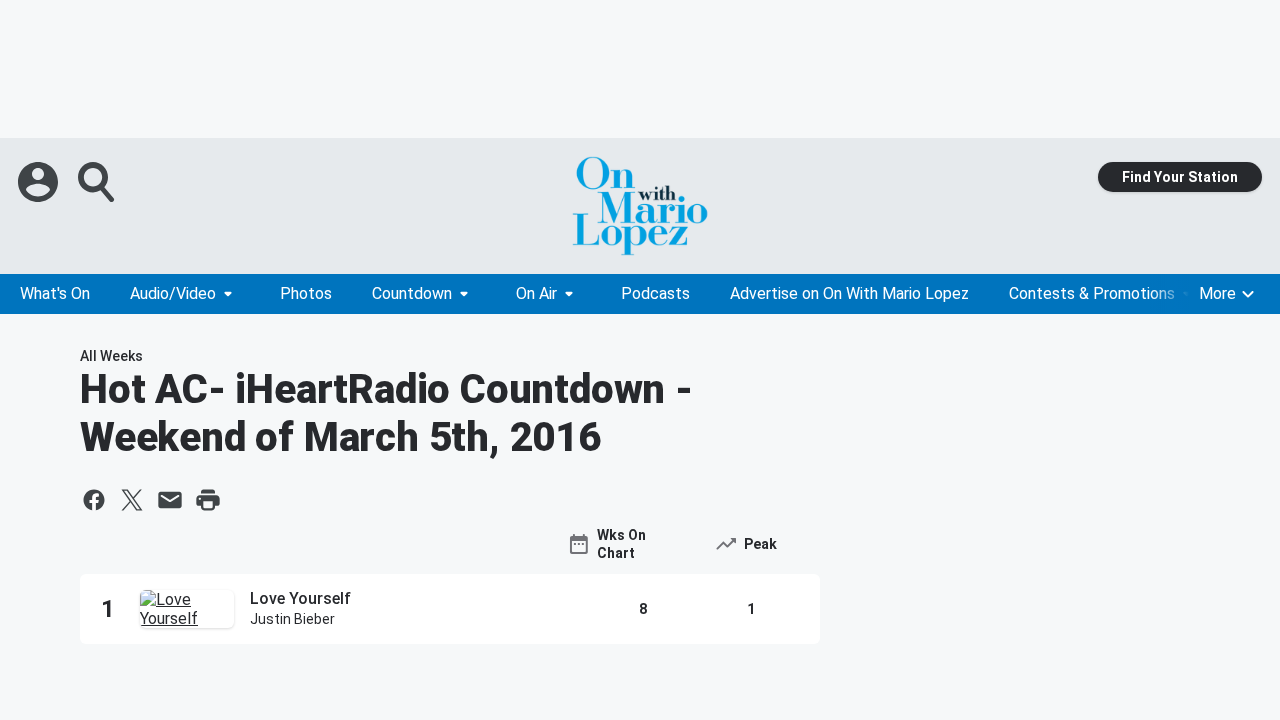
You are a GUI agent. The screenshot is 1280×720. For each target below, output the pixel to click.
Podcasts (655, 293)
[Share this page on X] (132, 500)
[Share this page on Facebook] (94, 500)
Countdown (412, 293)
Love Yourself (300, 598)
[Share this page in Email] (170, 500)
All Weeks (111, 356)
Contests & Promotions (1092, 293)
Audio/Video (173, 293)
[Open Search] (98, 182)
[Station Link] (640, 206)
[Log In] (40, 182)
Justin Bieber (292, 619)
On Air (536, 293)
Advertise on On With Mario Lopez (849, 293)
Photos (306, 293)
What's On (55, 293)
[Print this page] (208, 500)
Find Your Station (1180, 177)
